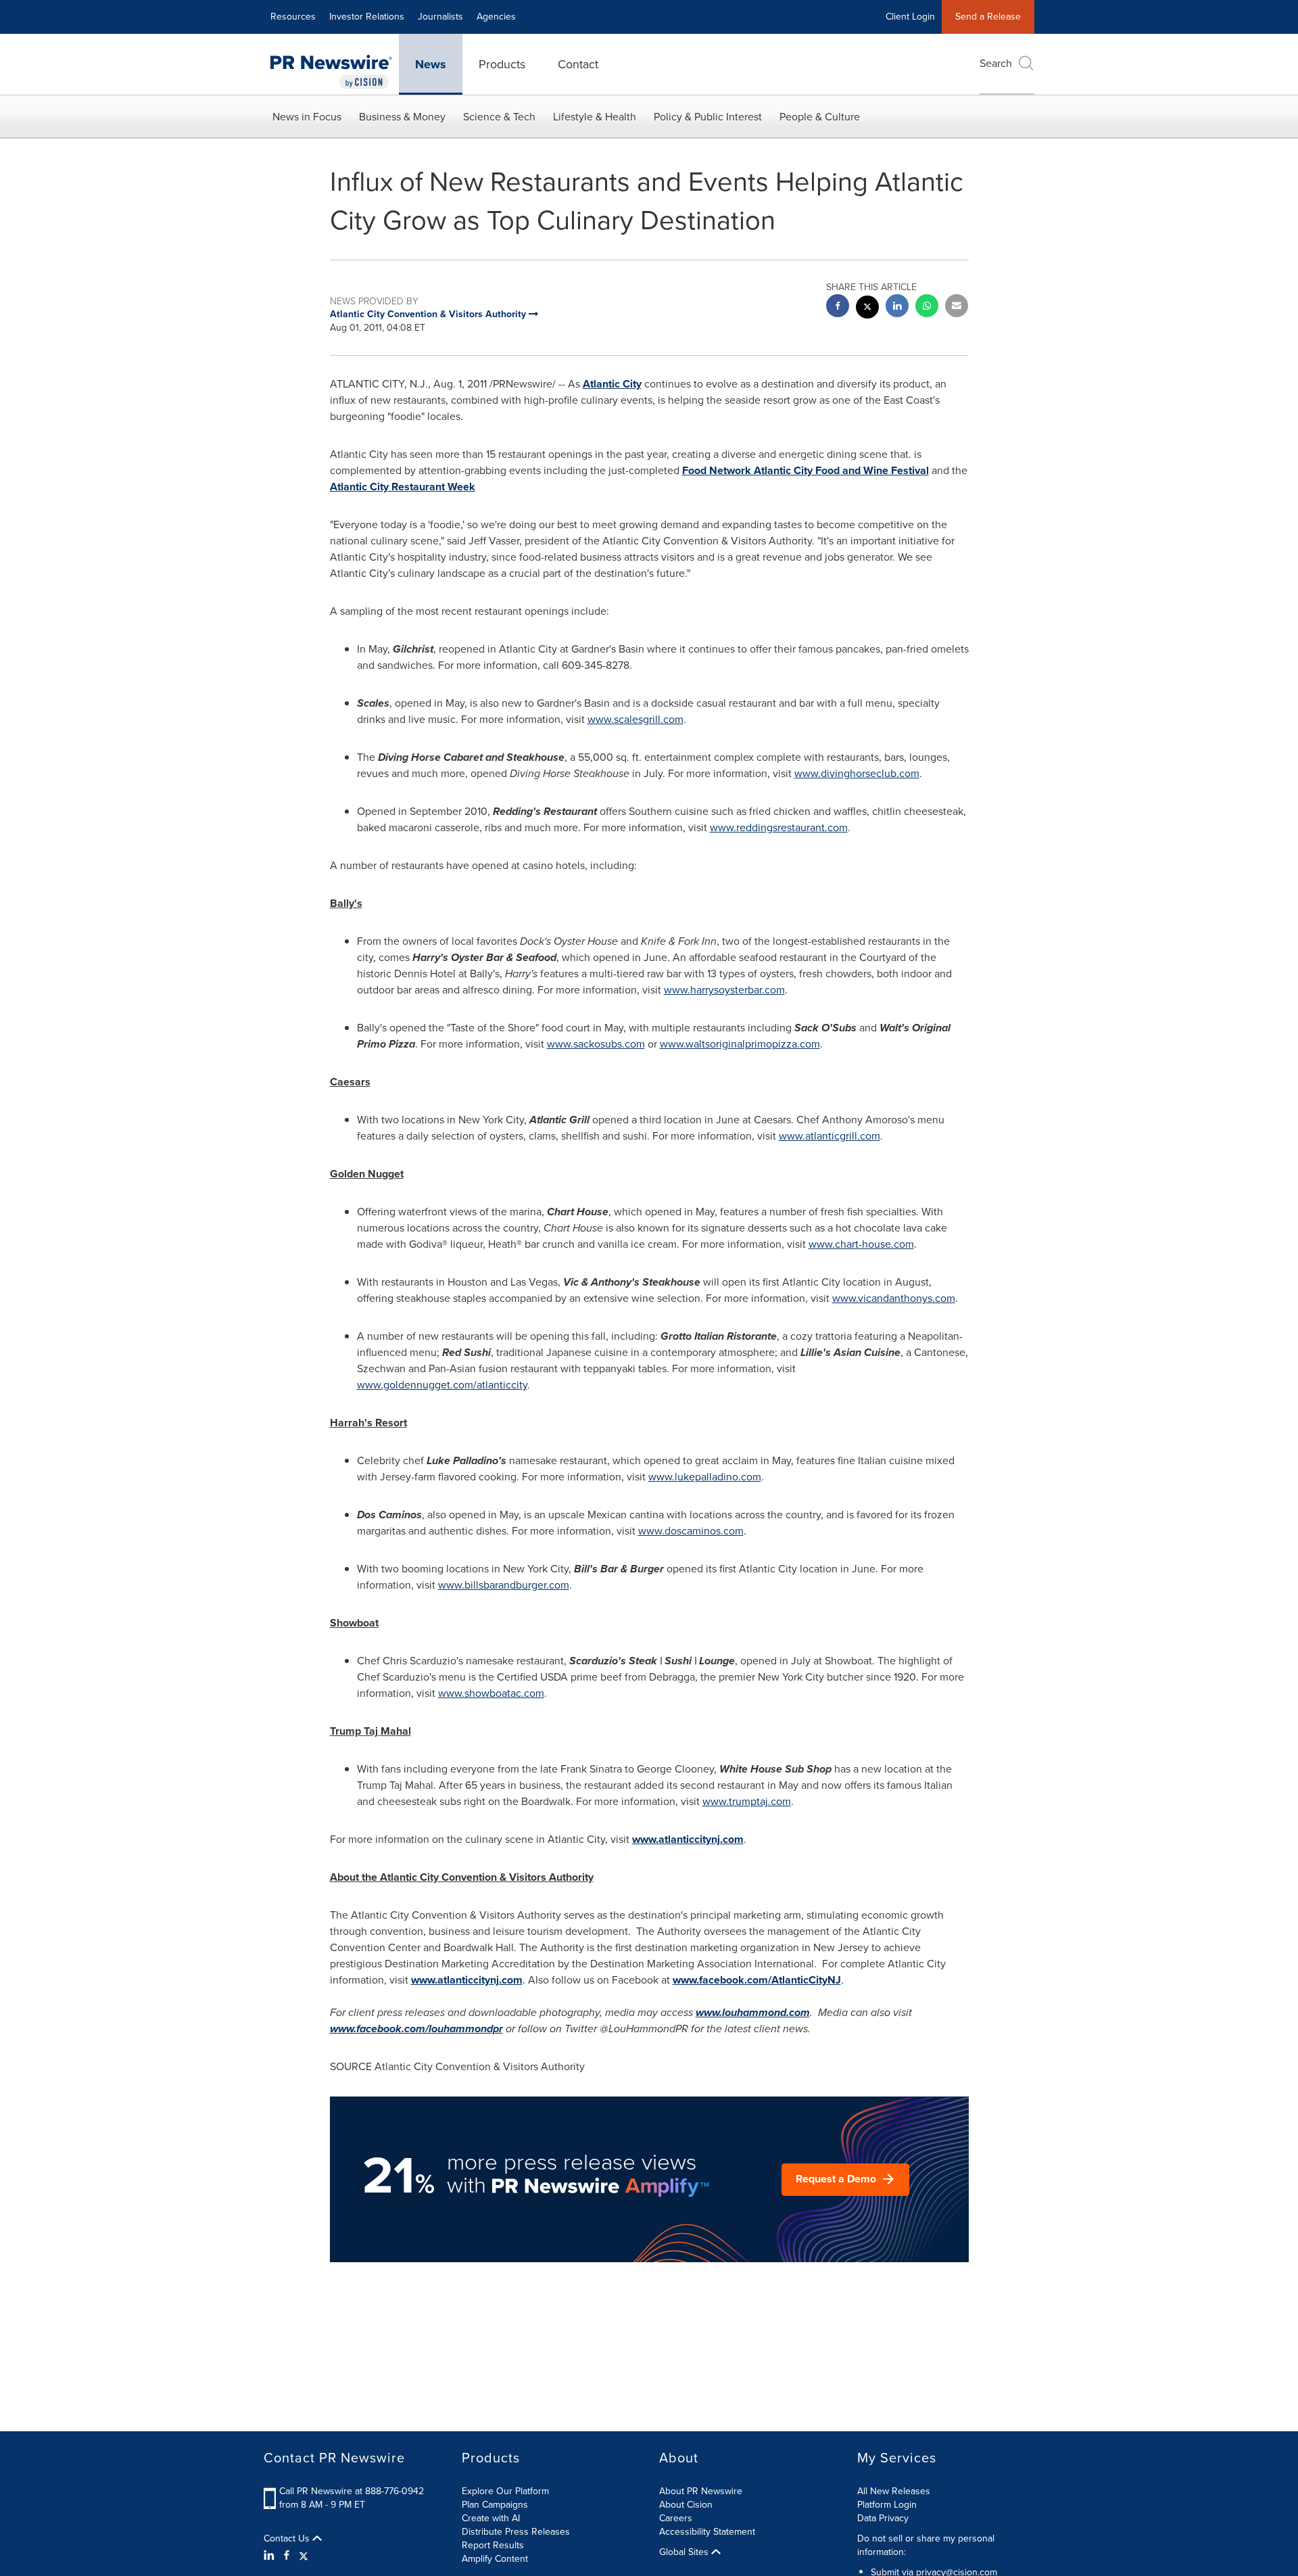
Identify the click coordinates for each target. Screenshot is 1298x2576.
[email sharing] (957, 307)
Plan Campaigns (495, 2505)
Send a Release (988, 17)
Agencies (496, 17)
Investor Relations (367, 17)
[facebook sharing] (838, 307)
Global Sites (685, 2552)
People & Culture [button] (820, 117)
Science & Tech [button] (499, 117)
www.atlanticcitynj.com (688, 1839)
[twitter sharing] (867, 309)
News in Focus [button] (307, 117)
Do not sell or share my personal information (926, 2545)
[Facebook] (287, 2556)
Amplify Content (495, 2559)
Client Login (910, 17)
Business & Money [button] (402, 117)
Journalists (440, 17)
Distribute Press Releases (516, 2532)
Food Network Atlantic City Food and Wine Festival (806, 470)
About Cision (686, 2505)
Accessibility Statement (707, 2532)
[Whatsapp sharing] (927, 307)
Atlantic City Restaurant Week (403, 487)
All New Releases (894, 2491)
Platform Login (887, 2505)
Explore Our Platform (505, 2491)
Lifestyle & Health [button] (595, 117)
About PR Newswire (701, 2491)
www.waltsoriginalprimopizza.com (740, 1044)
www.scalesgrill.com (635, 719)
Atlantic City (612, 384)
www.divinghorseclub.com (857, 773)
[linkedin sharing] (897, 307)
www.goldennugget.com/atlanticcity (442, 1385)
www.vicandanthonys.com (894, 1298)
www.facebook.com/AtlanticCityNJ (757, 1980)
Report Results (493, 2545)
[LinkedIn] (271, 2556)
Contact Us (288, 2539)
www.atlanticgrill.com (830, 1136)
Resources (293, 17)
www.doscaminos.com (691, 1531)
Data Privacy (883, 2518)
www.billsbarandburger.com (504, 1585)
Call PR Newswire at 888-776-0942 (352, 2491)
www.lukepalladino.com (705, 1477)
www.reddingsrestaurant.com (779, 827)
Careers (676, 2518)
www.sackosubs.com (596, 1044)
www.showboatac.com (491, 1693)
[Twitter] (304, 2556)
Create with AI (491, 2518)
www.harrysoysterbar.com (724, 990)
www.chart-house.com (861, 1244)
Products (502, 64)
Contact (578, 64)
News (431, 64)
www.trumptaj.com (747, 1801)
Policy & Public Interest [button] (708, 117)
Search (996, 63)
